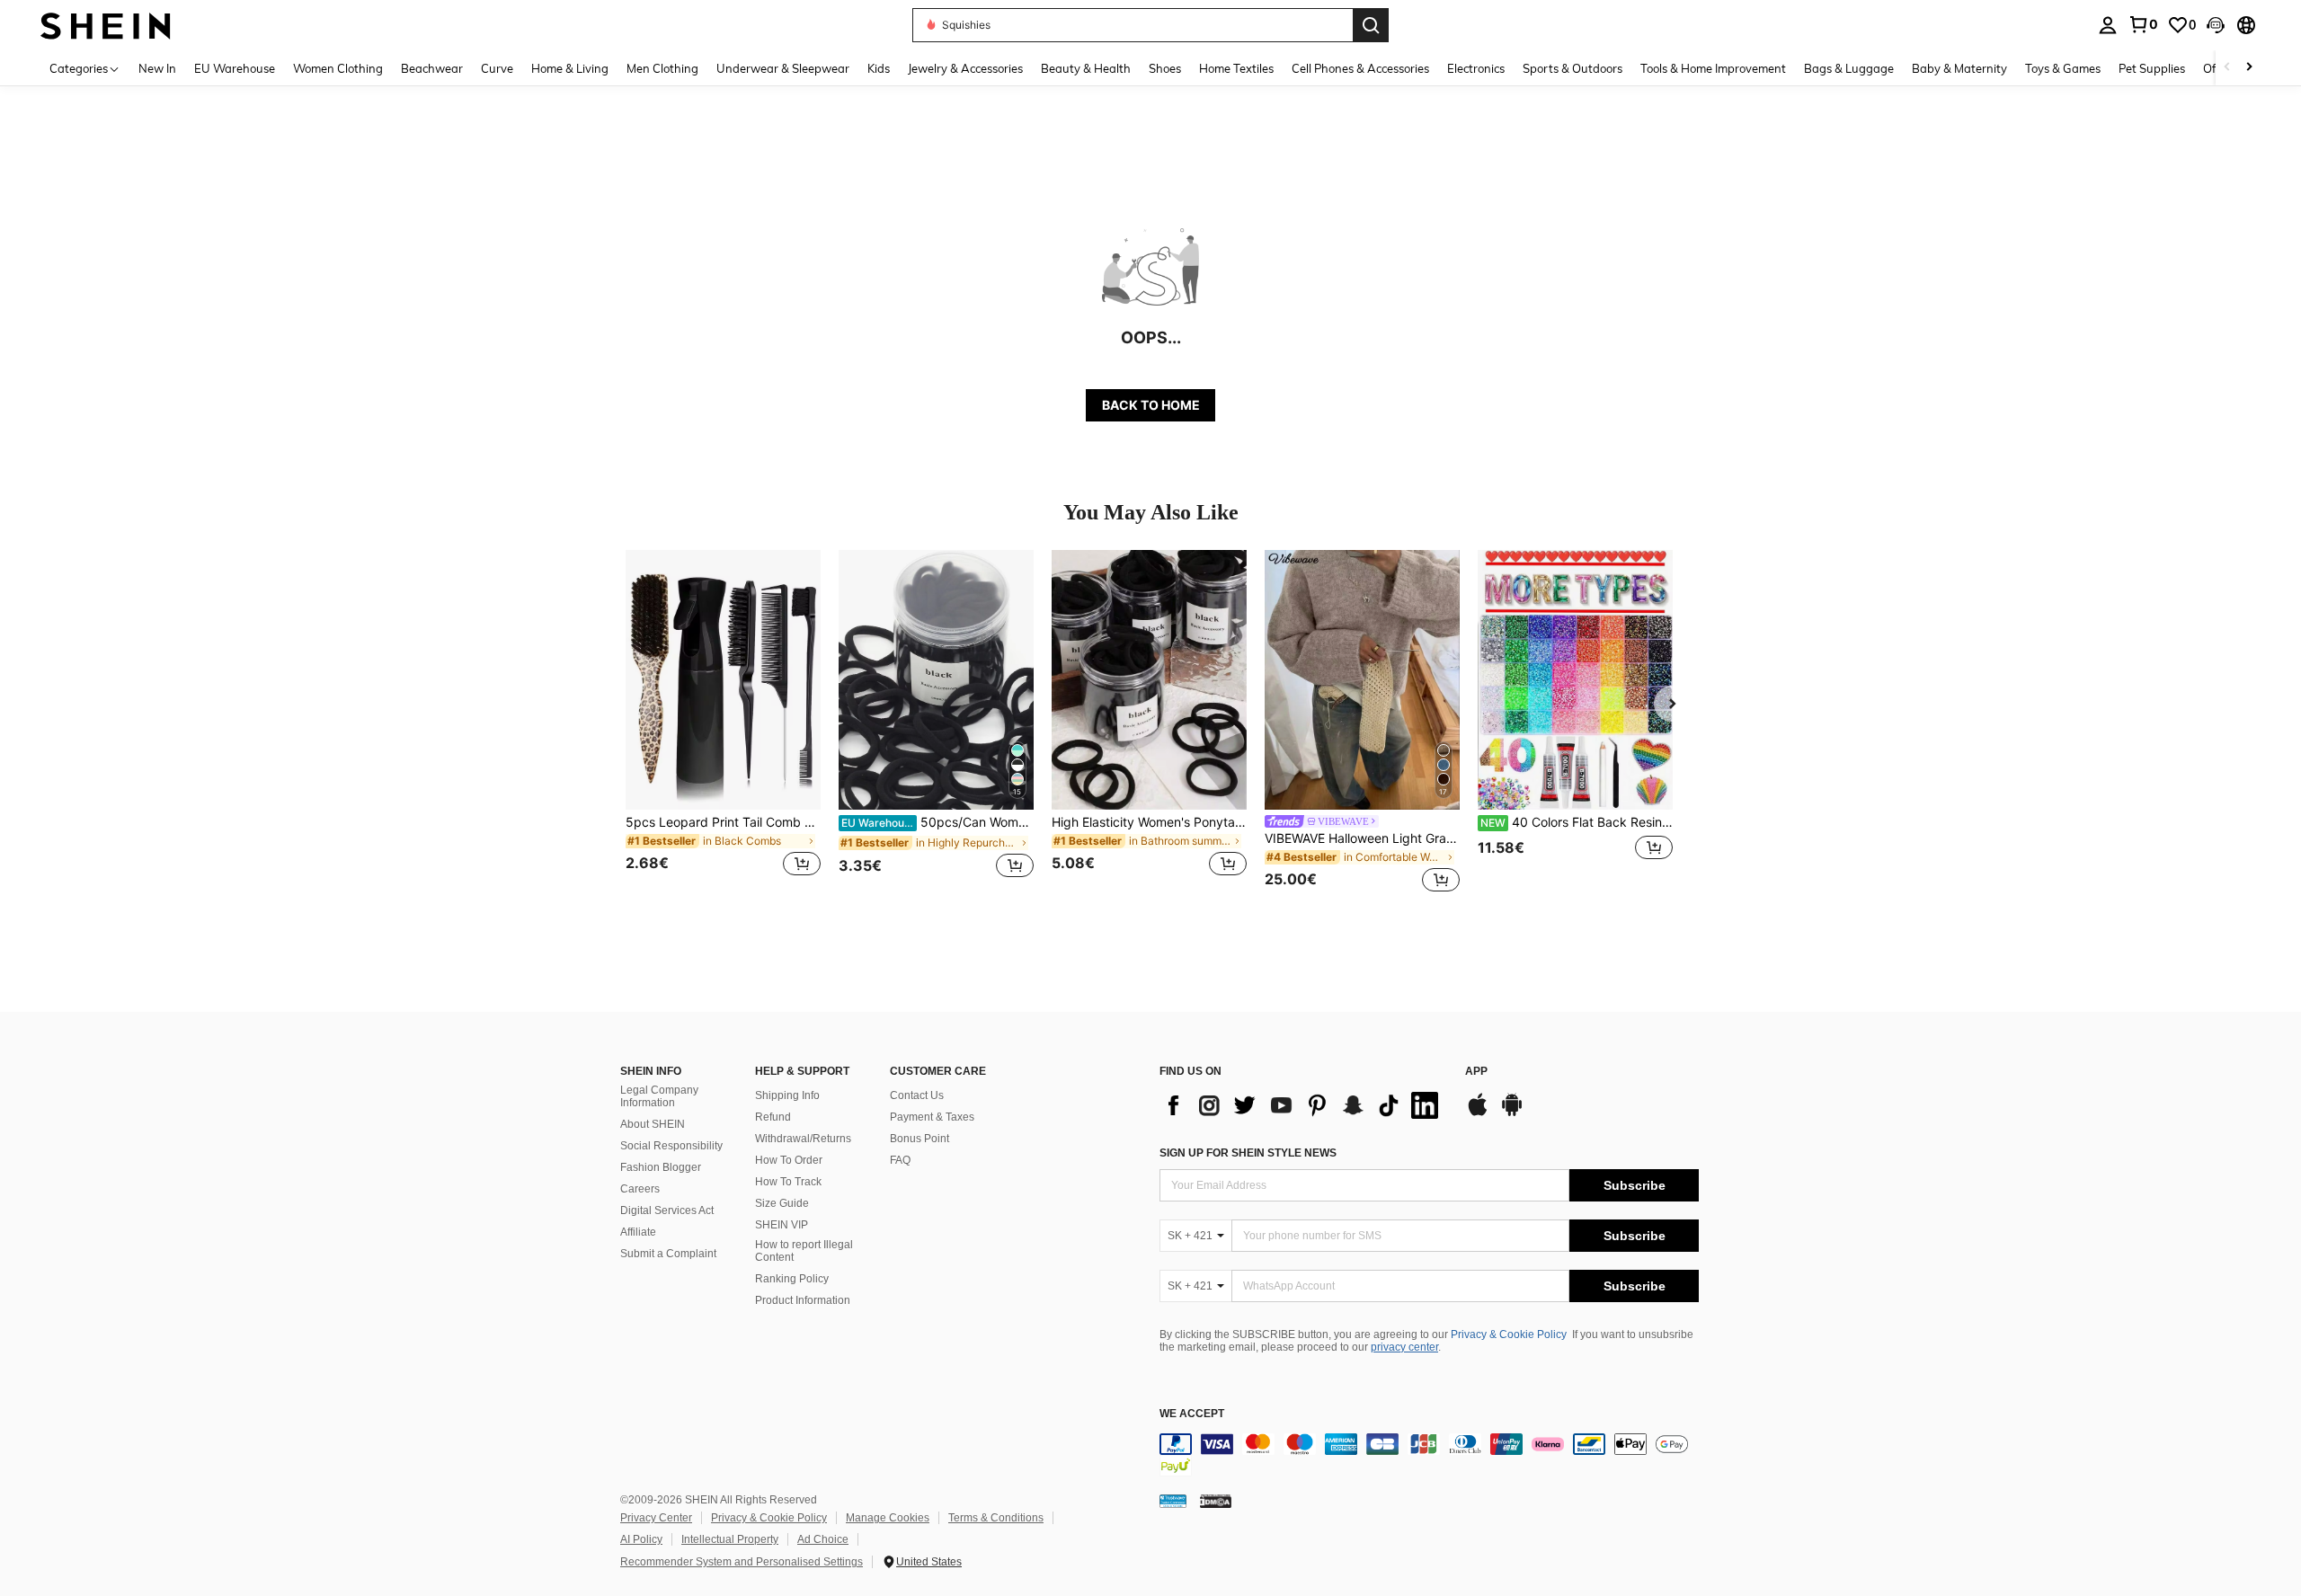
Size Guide (782, 1203)
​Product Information (803, 1300)
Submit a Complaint (668, 1254)
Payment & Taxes (932, 1117)
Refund (773, 1117)
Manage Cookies (888, 1518)
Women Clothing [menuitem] (338, 68)
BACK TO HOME (1151, 405)
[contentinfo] (1429, 1455)
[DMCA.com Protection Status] (1216, 1501)
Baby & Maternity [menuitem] (1959, 68)
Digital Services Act (667, 1210)
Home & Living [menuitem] (570, 68)
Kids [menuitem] (879, 68)
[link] (2143, 24)
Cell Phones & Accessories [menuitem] (1360, 68)
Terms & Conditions (996, 1518)
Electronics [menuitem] (1476, 68)
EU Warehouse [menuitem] (235, 68)
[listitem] (723, 724)
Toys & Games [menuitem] (2063, 68)
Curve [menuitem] (497, 68)
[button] (2216, 25)
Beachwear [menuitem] (432, 68)
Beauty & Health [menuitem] (1086, 68)
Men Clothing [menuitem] (662, 68)
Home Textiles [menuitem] (1236, 68)
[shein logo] (106, 25)
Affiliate (638, 1232)
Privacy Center (656, 1518)
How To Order (789, 1160)
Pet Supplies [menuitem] (2152, 68)
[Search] (1371, 25)
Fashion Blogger (661, 1167)
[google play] (1512, 1113)
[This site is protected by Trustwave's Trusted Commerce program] (1173, 1501)
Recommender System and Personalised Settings (742, 1562)
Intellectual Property (730, 1539)
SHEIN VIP (782, 1225)
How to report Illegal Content (804, 1251)
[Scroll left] (2227, 68)
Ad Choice (823, 1539)
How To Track (788, 1182)
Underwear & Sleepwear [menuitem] (783, 68)
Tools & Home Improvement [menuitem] (1713, 68)
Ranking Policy (792, 1279)
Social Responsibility (671, 1146)
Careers (640, 1189)
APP (1476, 1072)
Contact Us (917, 1095)
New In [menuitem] (157, 68)
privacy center (1404, 1347)
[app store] (1478, 1113)
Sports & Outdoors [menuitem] (1572, 68)
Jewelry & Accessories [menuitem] (965, 68)
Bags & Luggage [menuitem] (1849, 68)
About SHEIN (653, 1124)
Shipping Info (787, 1095)
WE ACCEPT (1192, 1414)
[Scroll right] (2249, 68)
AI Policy (641, 1539)
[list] (1303, 1105)
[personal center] (2108, 25)
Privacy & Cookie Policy (1509, 1334)
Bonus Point (920, 1139)
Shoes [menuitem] (1165, 68)
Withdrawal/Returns (803, 1139)
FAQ (900, 1160)
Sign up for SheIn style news (1248, 1153)
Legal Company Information (659, 1096)
